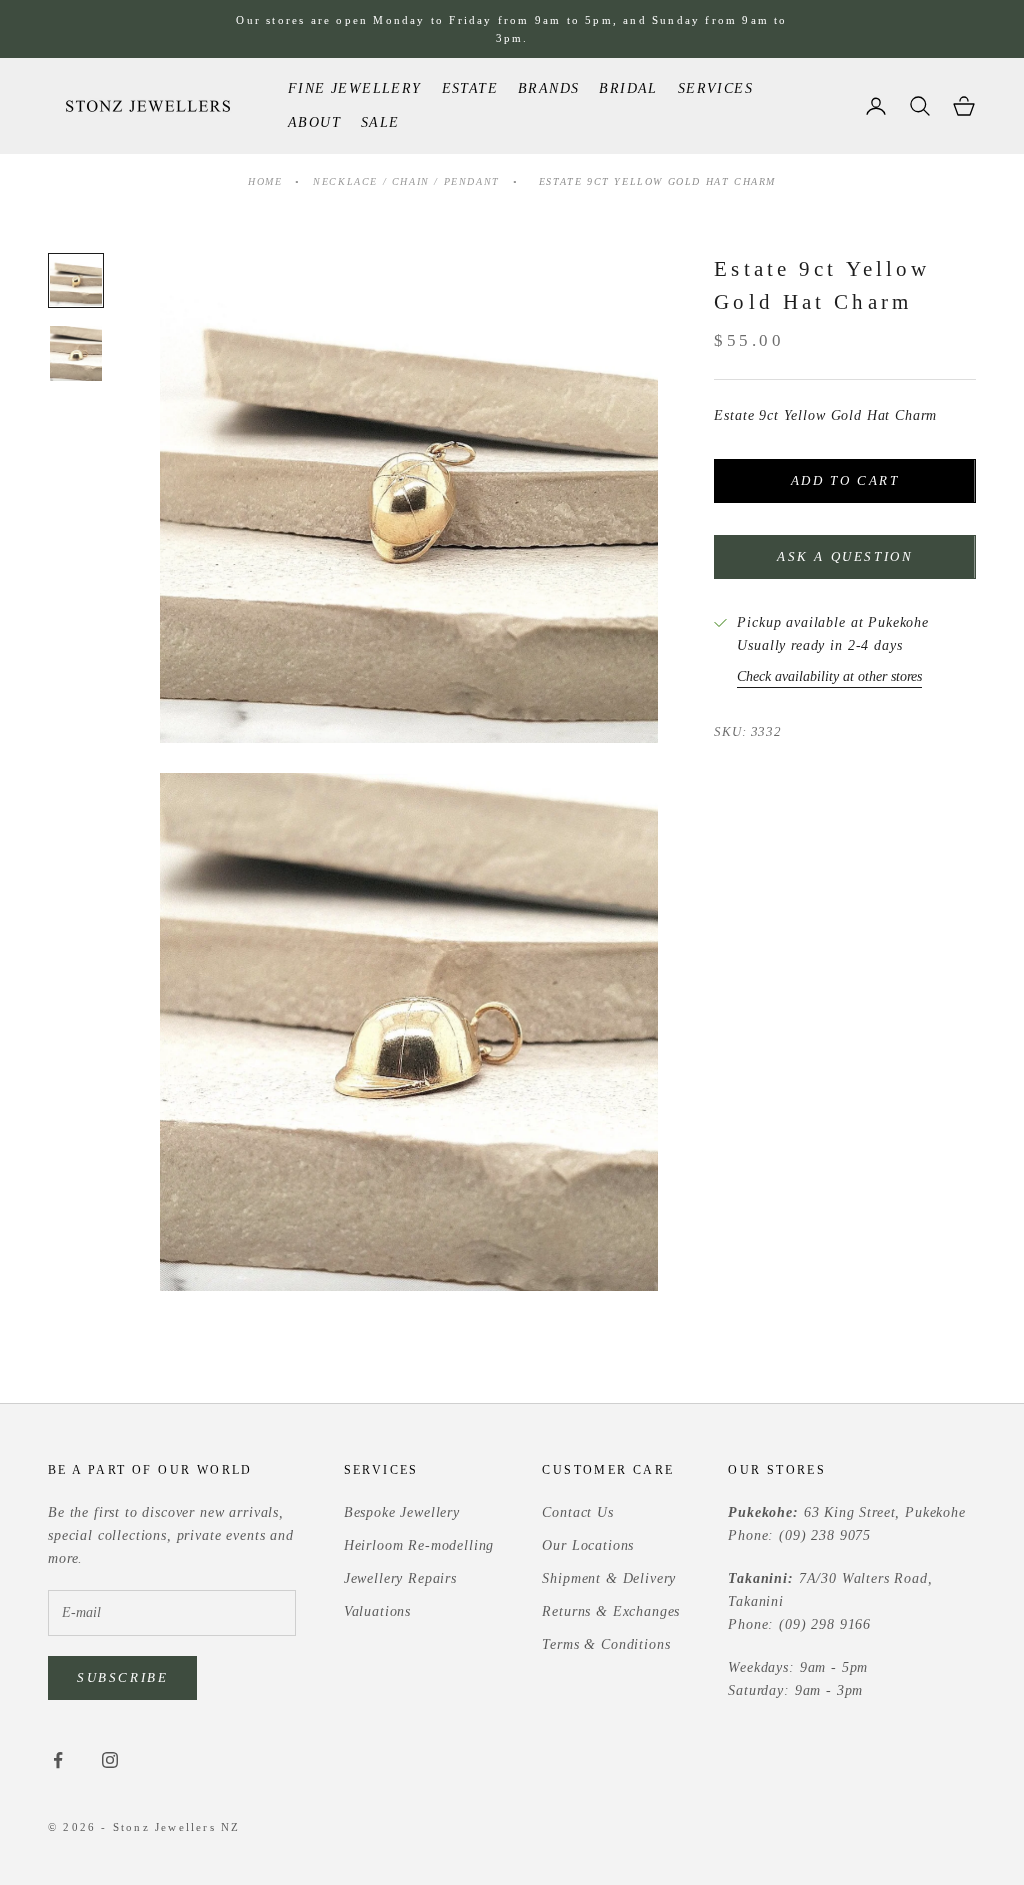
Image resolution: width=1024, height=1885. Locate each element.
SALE (380, 122)
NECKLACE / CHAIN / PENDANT (408, 181)
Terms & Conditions (606, 1644)
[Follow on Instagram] (110, 1760)
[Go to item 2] (76, 353)
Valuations (377, 1611)
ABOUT (314, 122)
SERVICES (715, 88)
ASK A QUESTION (845, 556)
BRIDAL (628, 88)
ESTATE (470, 88)
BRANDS (548, 88)
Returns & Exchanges (611, 1611)
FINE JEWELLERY (355, 88)
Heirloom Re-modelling (419, 1545)
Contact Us (577, 1512)
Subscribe (122, 1677)
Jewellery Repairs (400, 1578)
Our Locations (588, 1545)
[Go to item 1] (76, 280)
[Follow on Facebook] (58, 1760)
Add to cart (845, 480)
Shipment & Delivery (609, 1578)
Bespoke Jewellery (402, 1512)
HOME (265, 181)
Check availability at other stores (829, 676)
